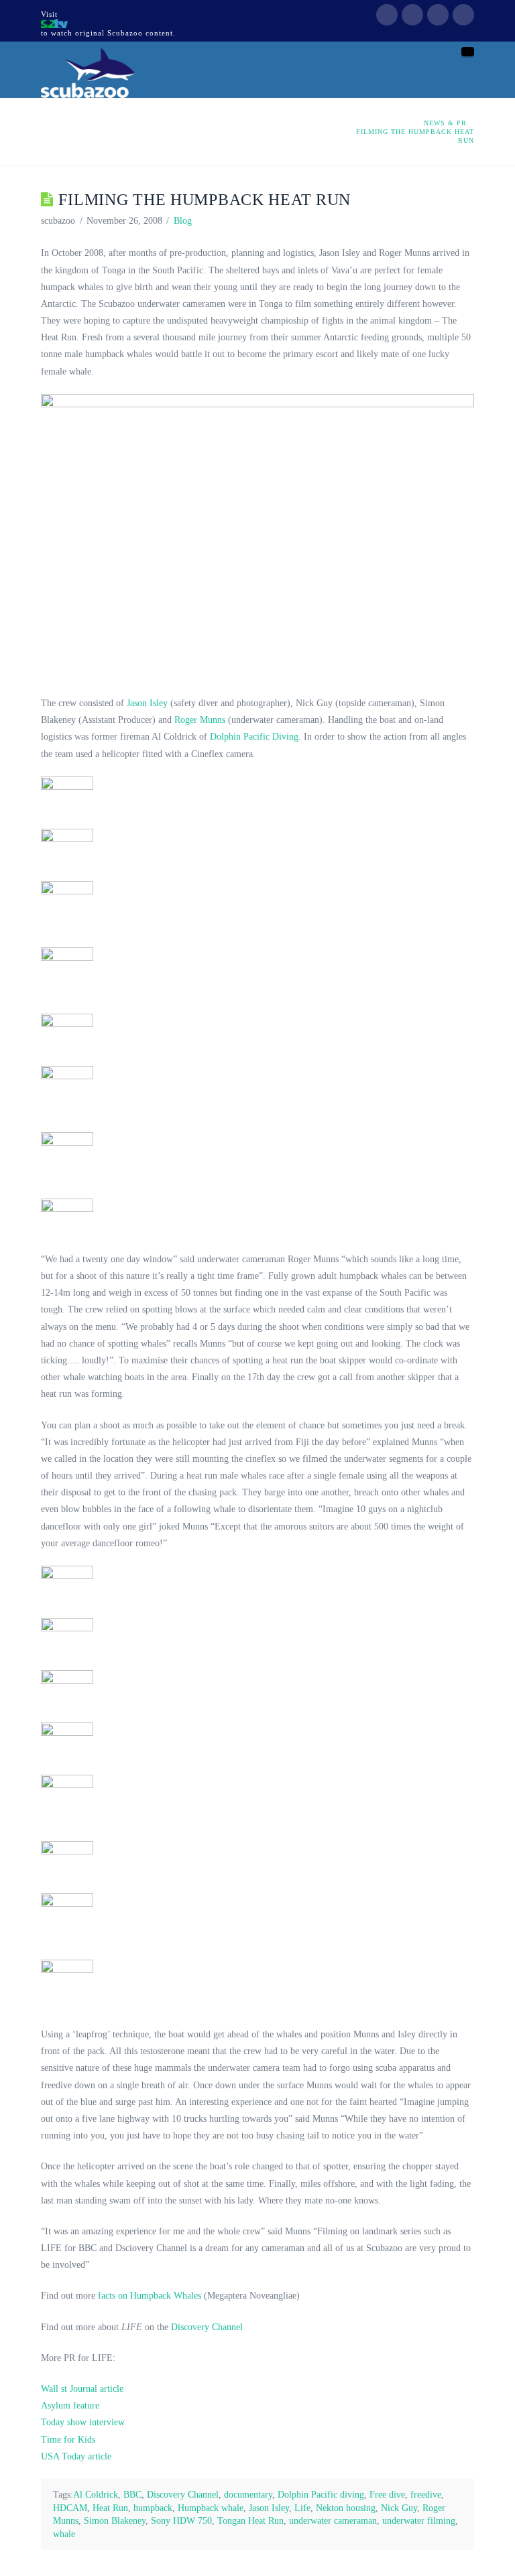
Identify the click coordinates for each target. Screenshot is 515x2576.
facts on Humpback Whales (148, 2296)
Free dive (387, 2495)
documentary (248, 2495)
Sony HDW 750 (181, 2521)
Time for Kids (68, 2440)
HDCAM (70, 2508)
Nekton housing (346, 2508)
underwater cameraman (333, 2521)
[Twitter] (412, 15)
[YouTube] (438, 15)
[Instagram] (463, 15)
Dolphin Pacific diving (321, 2495)
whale (64, 2534)
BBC (132, 2495)
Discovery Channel (207, 2327)
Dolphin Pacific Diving (254, 737)
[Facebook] (387, 15)
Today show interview (83, 2422)
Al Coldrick (96, 2495)
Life (302, 2508)
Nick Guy (399, 2508)
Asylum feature (70, 2405)
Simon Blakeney (115, 2521)
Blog (183, 221)
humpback (153, 2508)
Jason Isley (147, 703)
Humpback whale (211, 2508)
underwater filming (419, 2521)
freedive (426, 2495)
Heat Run (110, 2508)
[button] (468, 52)
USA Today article (76, 2456)
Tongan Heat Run (250, 2521)
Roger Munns (200, 720)
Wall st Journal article (82, 2389)
